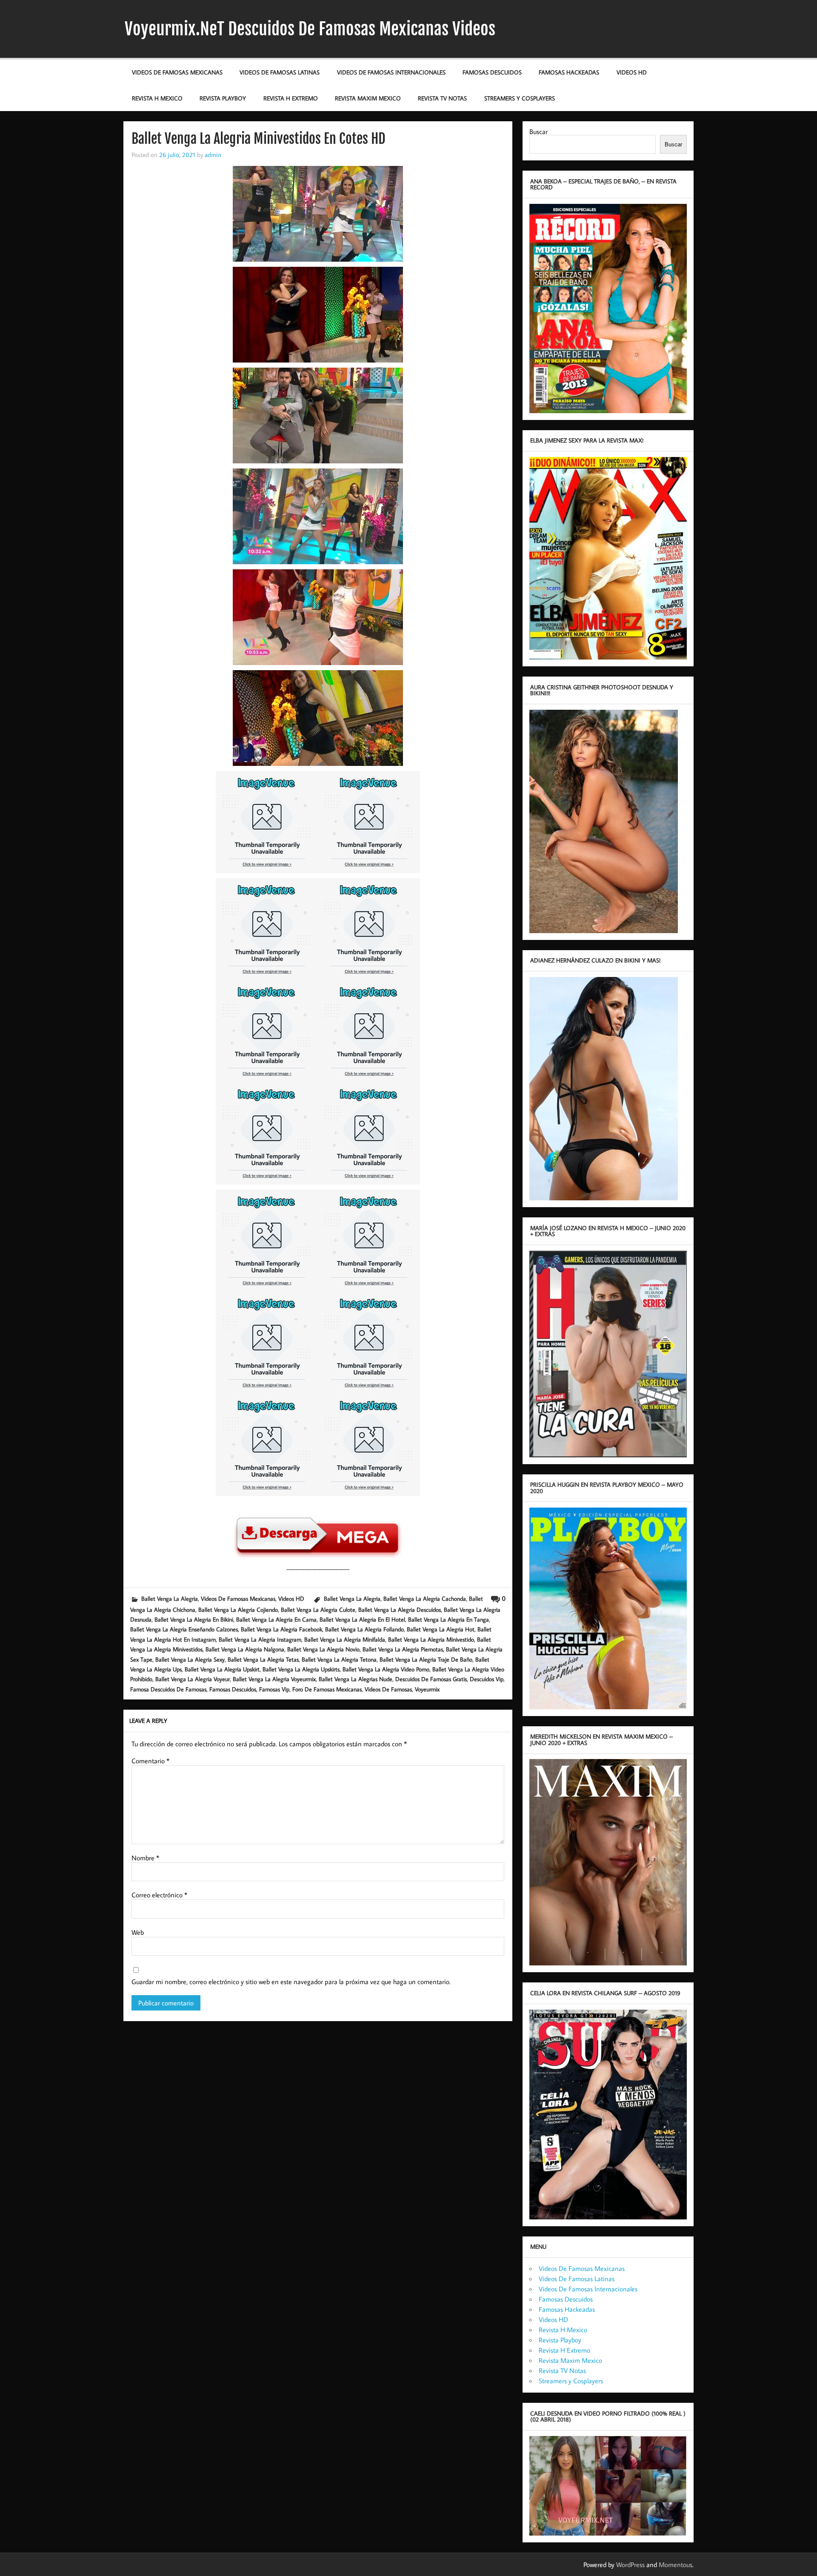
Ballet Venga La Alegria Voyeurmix (274, 1679)
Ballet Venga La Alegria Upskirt (222, 1669)
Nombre (145, 1858)
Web (138, 1932)
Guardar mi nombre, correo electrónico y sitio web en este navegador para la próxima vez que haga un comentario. (291, 1982)
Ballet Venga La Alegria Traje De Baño (426, 1659)
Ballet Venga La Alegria (170, 1598)
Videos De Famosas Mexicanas (177, 72)
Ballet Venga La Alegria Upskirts (301, 1669)
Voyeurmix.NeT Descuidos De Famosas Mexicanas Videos (310, 29)
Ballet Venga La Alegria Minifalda (345, 1639)
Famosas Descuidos (492, 72)
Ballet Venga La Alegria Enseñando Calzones (184, 1629)
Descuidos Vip (487, 1679)
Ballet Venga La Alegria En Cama (276, 1619)
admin (213, 154)
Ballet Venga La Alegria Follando (364, 1629)
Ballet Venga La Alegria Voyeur (193, 1679)
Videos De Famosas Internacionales (391, 72)
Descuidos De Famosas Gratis (431, 1679)
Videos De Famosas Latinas (280, 72)
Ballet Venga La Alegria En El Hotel (362, 1619)
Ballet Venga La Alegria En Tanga (448, 1619)
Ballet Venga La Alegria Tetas (263, 1659)
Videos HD (632, 72)
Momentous (676, 2565)
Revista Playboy (223, 98)
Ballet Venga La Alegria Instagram (260, 1639)
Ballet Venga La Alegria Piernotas (403, 1649)
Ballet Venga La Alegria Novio (323, 1649)
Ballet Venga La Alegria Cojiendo (238, 1609)
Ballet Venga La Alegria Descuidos (400, 1609)
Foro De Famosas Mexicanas (327, 1689)
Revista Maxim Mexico (368, 98)
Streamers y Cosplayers (520, 98)
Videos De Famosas (388, 1689)
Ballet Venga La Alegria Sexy (190, 1659)
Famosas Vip (274, 1689)
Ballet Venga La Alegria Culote (318, 1609)
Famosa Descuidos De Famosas (168, 1689)
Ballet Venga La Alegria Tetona (339, 1659)
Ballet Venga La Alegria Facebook (281, 1629)
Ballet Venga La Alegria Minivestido (431, 1639)
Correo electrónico (159, 1895)
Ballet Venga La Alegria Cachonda (425, 1598)
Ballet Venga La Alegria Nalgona (245, 1649)
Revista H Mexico (157, 98)
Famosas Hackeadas (569, 72)
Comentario (150, 1761)
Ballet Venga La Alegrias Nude (356, 1679)
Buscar (538, 131)
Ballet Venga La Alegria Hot (441, 1629)
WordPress (630, 2565)
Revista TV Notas (442, 98)
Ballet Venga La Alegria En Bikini (194, 1619)
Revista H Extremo (291, 98)
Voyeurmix (427, 1689)
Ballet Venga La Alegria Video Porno (386, 1669)
